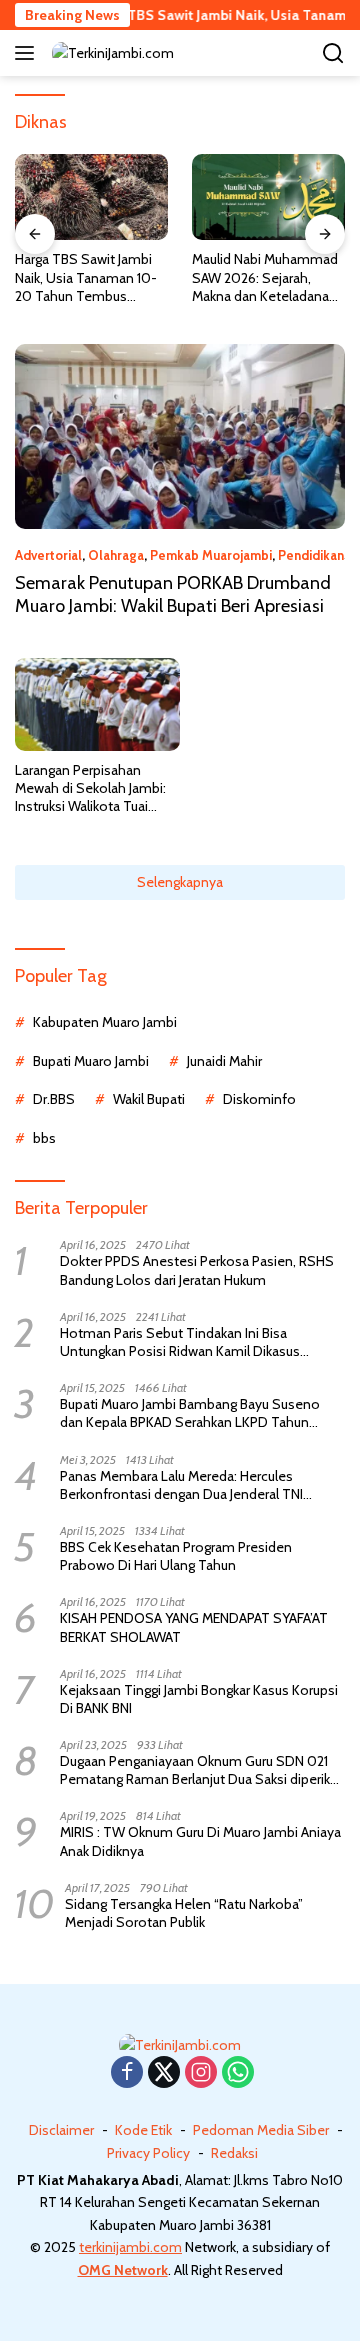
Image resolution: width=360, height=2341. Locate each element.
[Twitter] (164, 2073)
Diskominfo (259, 1099)
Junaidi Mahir (224, 1061)
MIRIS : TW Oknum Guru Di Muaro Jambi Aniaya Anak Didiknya (200, 1841)
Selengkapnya (180, 882)
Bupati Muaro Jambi (91, 1061)
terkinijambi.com (130, 2247)
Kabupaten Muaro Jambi (105, 1022)
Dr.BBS (54, 1099)
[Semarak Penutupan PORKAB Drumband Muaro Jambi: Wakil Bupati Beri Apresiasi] (180, 437)
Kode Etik (143, 2130)
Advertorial (48, 555)
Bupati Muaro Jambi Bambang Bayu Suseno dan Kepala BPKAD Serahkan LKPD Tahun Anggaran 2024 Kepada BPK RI (190, 1413)
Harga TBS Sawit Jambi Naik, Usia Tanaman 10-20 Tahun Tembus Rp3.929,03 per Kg (86, 277)
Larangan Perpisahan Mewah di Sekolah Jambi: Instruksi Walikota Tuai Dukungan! (90, 788)
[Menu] (28, 53)
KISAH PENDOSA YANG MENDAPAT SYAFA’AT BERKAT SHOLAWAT (194, 1627)
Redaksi (234, 2153)
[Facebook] (127, 2073)
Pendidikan (311, 555)
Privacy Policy (148, 2153)
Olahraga (116, 555)
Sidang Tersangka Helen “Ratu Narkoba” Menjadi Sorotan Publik (184, 1913)
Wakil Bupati (149, 1099)
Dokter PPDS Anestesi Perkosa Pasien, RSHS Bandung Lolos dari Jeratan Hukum (197, 1270)
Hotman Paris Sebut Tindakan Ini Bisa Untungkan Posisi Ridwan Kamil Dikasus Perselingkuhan (180, 1342)
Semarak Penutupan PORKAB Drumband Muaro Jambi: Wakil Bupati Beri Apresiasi (173, 594)
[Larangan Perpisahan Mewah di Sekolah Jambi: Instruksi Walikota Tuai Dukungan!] (97, 704)
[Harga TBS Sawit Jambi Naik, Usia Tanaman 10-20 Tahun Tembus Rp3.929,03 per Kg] (91, 197)
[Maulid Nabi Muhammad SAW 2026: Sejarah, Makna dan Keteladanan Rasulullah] (268, 197)
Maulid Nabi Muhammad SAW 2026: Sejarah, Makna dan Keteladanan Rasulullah (265, 277)
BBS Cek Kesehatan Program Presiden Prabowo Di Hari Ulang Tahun (176, 1556)
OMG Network (123, 2270)
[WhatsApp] (238, 2073)
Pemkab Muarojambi (211, 555)
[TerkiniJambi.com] (110, 53)
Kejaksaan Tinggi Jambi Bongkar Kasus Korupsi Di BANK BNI (199, 1699)
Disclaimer (61, 2130)
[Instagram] (201, 2073)
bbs (44, 1138)
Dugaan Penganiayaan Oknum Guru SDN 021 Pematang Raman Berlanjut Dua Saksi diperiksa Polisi (202, 1770)
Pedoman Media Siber (261, 2130)
